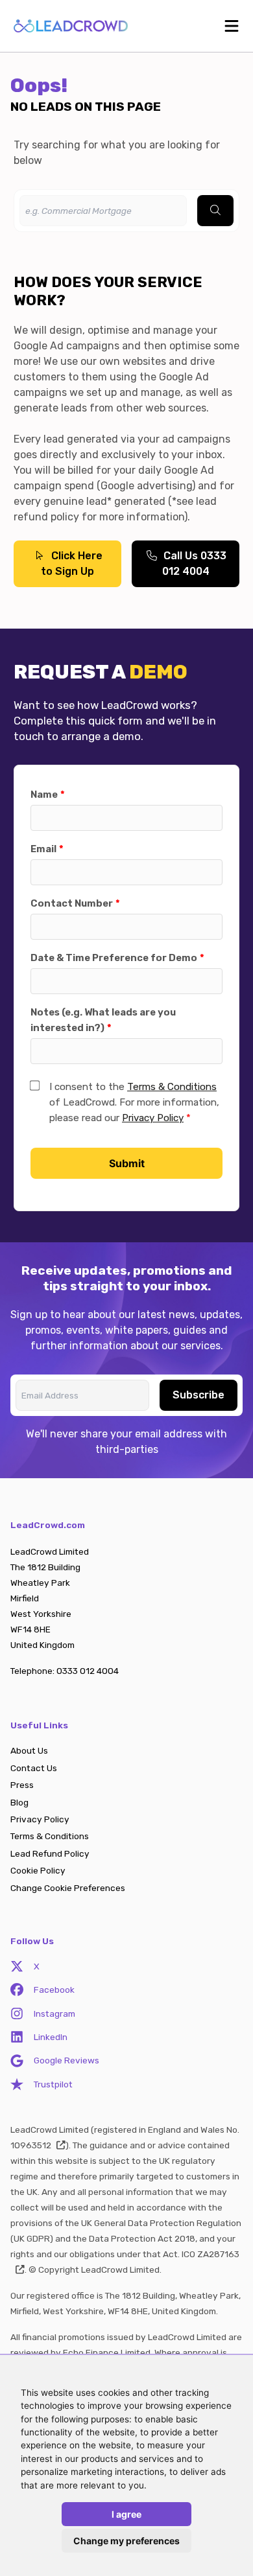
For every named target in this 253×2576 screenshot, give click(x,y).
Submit (127, 1163)
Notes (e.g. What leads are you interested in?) (103, 1020)
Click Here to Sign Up (72, 563)
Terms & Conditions (172, 1087)
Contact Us (34, 1768)
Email (43, 849)
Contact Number (72, 903)
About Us (29, 1750)
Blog (19, 1802)
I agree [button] (126, 2514)
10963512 (31, 2145)
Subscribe (199, 1395)
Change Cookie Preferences (68, 1888)
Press (22, 1785)
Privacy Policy (153, 1118)
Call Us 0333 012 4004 (194, 563)
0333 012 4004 (88, 1671)
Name (44, 795)
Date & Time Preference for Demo (114, 958)
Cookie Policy (38, 1870)
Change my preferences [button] (126, 2541)
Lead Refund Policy (50, 1853)
